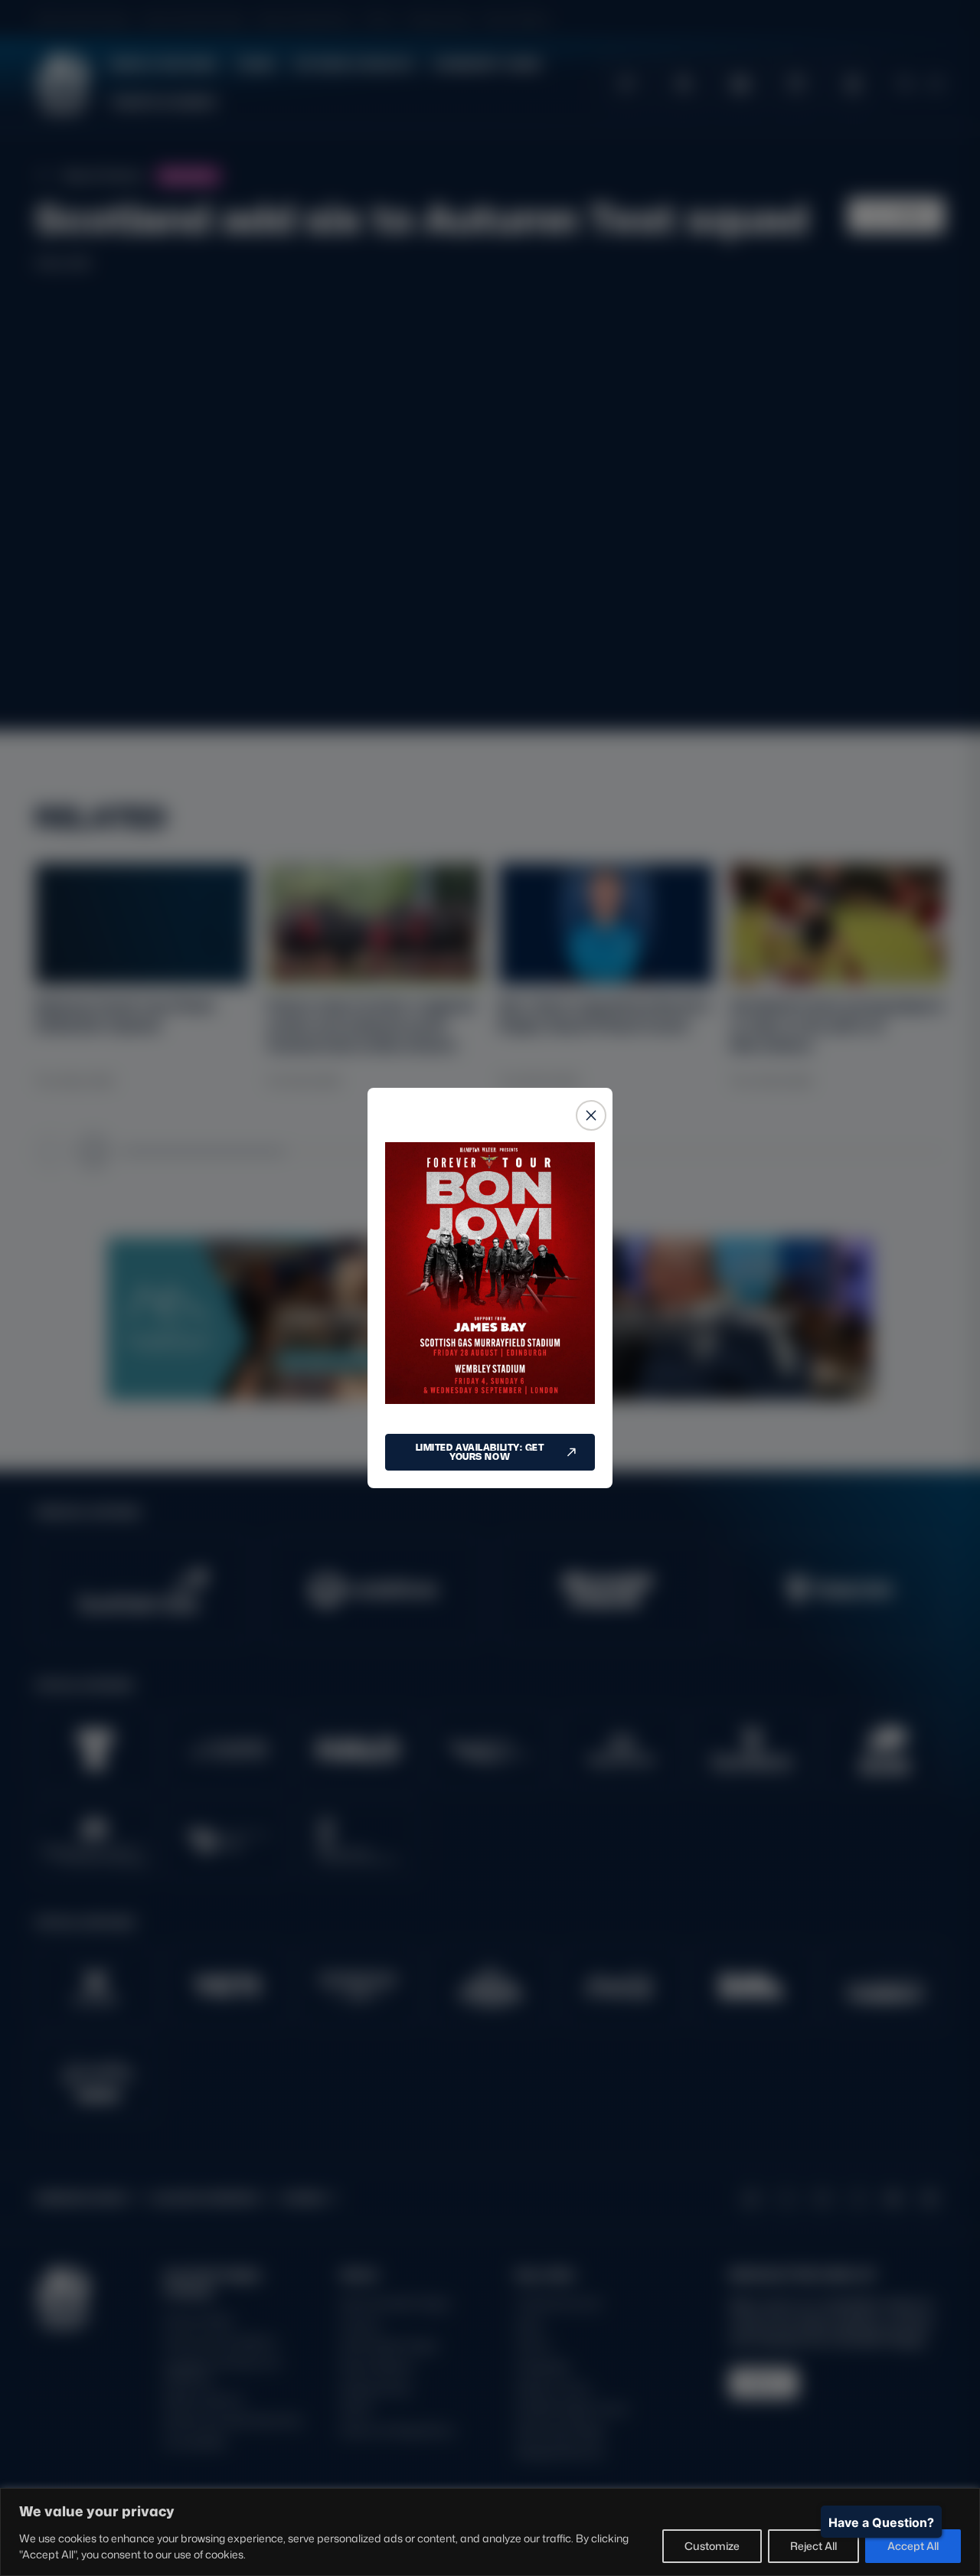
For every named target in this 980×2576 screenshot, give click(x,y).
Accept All (913, 2546)
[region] (490, 2532)
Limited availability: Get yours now (480, 1452)
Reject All (813, 2546)
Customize (712, 2546)
